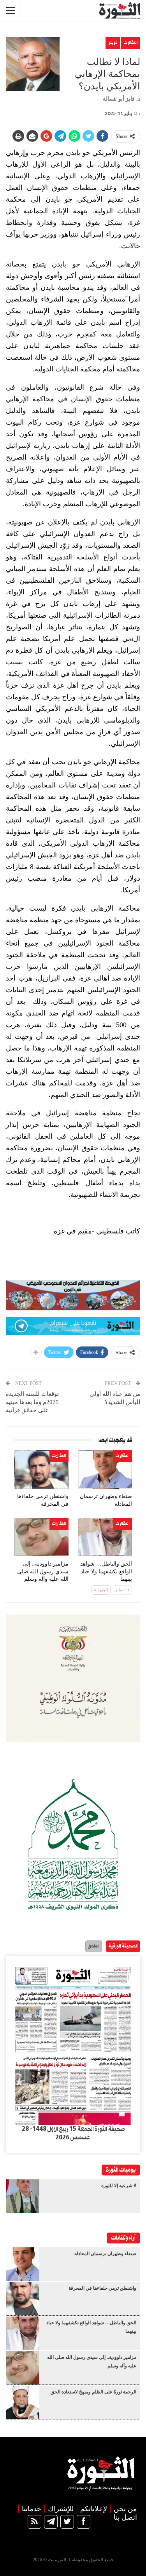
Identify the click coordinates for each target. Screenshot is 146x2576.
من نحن (125, 2509)
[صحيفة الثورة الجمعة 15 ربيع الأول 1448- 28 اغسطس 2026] (73, 2044)
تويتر (113, 43)
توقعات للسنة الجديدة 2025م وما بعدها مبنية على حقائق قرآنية (32, 1402)
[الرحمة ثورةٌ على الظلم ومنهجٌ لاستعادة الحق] (23, 2402)
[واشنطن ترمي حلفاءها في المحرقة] (41, 1469)
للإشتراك (61, 2509)
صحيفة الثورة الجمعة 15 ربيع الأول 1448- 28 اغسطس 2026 (73, 2134)
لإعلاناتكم (94, 2509)
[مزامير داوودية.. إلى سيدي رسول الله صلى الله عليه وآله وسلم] (41, 1537)
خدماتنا (32, 2509)
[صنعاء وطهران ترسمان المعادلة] (105, 1469)
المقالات (131, 43)
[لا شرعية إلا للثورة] (23, 2196)
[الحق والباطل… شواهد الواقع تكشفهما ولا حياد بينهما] (105, 1537)
